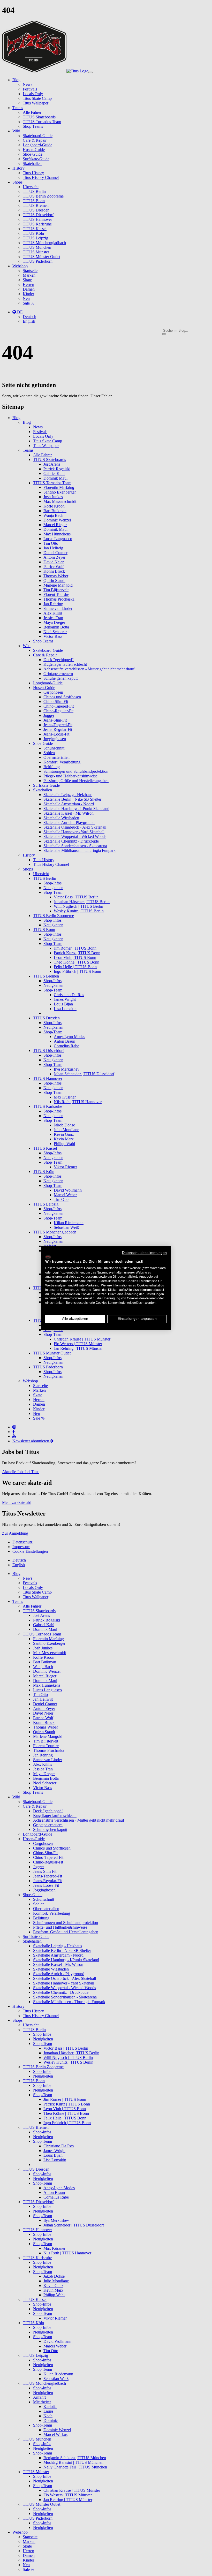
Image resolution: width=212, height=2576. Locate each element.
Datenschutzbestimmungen (144, 1253)
